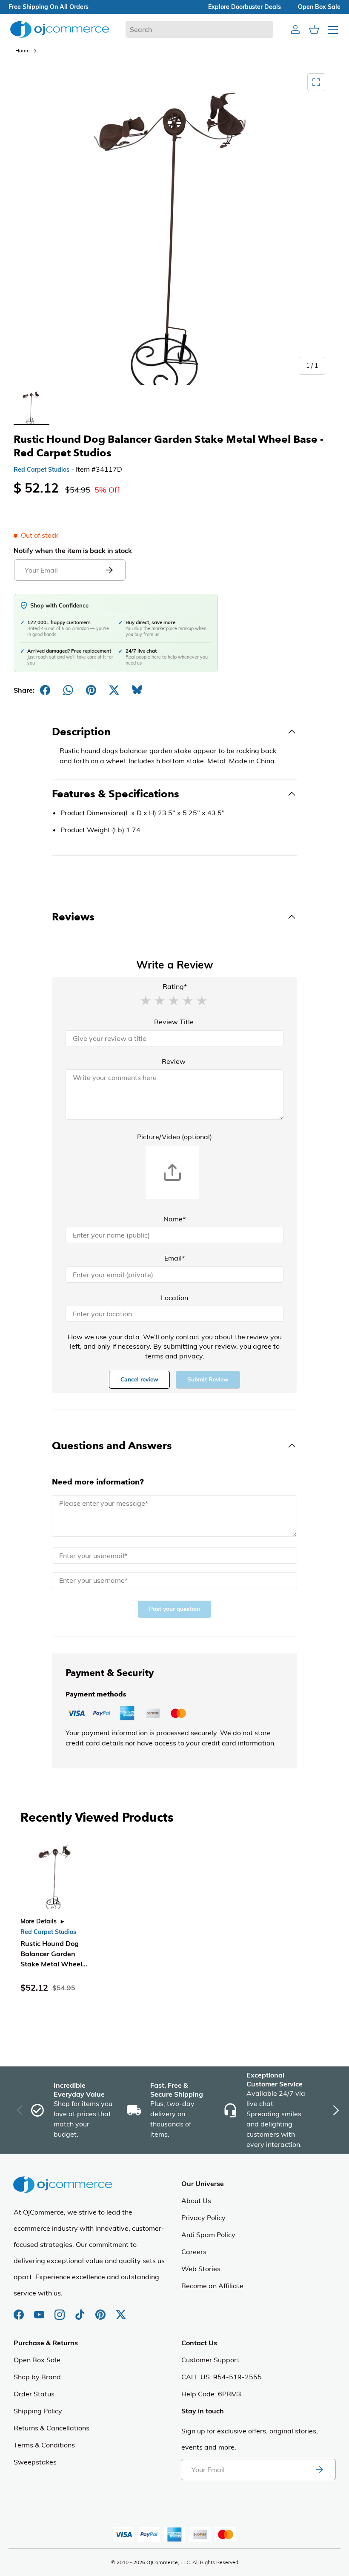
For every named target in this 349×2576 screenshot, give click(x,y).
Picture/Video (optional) (174, 1137)
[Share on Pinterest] (91, 690)
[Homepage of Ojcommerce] (60, 29)
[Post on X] (114, 690)
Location (174, 1298)
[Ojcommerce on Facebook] (20, 2310)
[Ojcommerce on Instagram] (60, 2310)
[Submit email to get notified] (109, 570)
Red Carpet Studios (41, 470)
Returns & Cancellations (51, 2428)
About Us (196, 2201)
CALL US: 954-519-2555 (222, 2377)
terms (154, 1356)
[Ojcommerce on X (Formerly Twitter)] (121, 2310)
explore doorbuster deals (245, 7)
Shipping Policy (38, 2411)
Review (174, 1061)
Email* (174, 1258)
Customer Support (210, 2360)
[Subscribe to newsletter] (319, 2470)
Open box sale (319, 7)
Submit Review (208, 1380)
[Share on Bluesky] (137, 690)
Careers (194, 2252)
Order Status (34, 2394)
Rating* (175, 986)
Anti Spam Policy (208, 2235)
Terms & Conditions (44, 2445)
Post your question (174, 1609)
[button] (146, 1000)
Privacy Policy (203, 2218)
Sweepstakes (35, 2462)
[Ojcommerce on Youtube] (40, 2310)
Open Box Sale (37, 2360)
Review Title (174, 1022)
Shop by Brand (37, 2377)
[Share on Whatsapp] (68, 690)
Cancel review (139, 1380)
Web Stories (201, 2269)
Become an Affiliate (212, 2286)
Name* (174, 1219)
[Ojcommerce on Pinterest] (101, 2310)
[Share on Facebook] (45, 690)
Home (23, 50)
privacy (191, 1356)
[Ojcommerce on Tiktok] (81, 2310)
